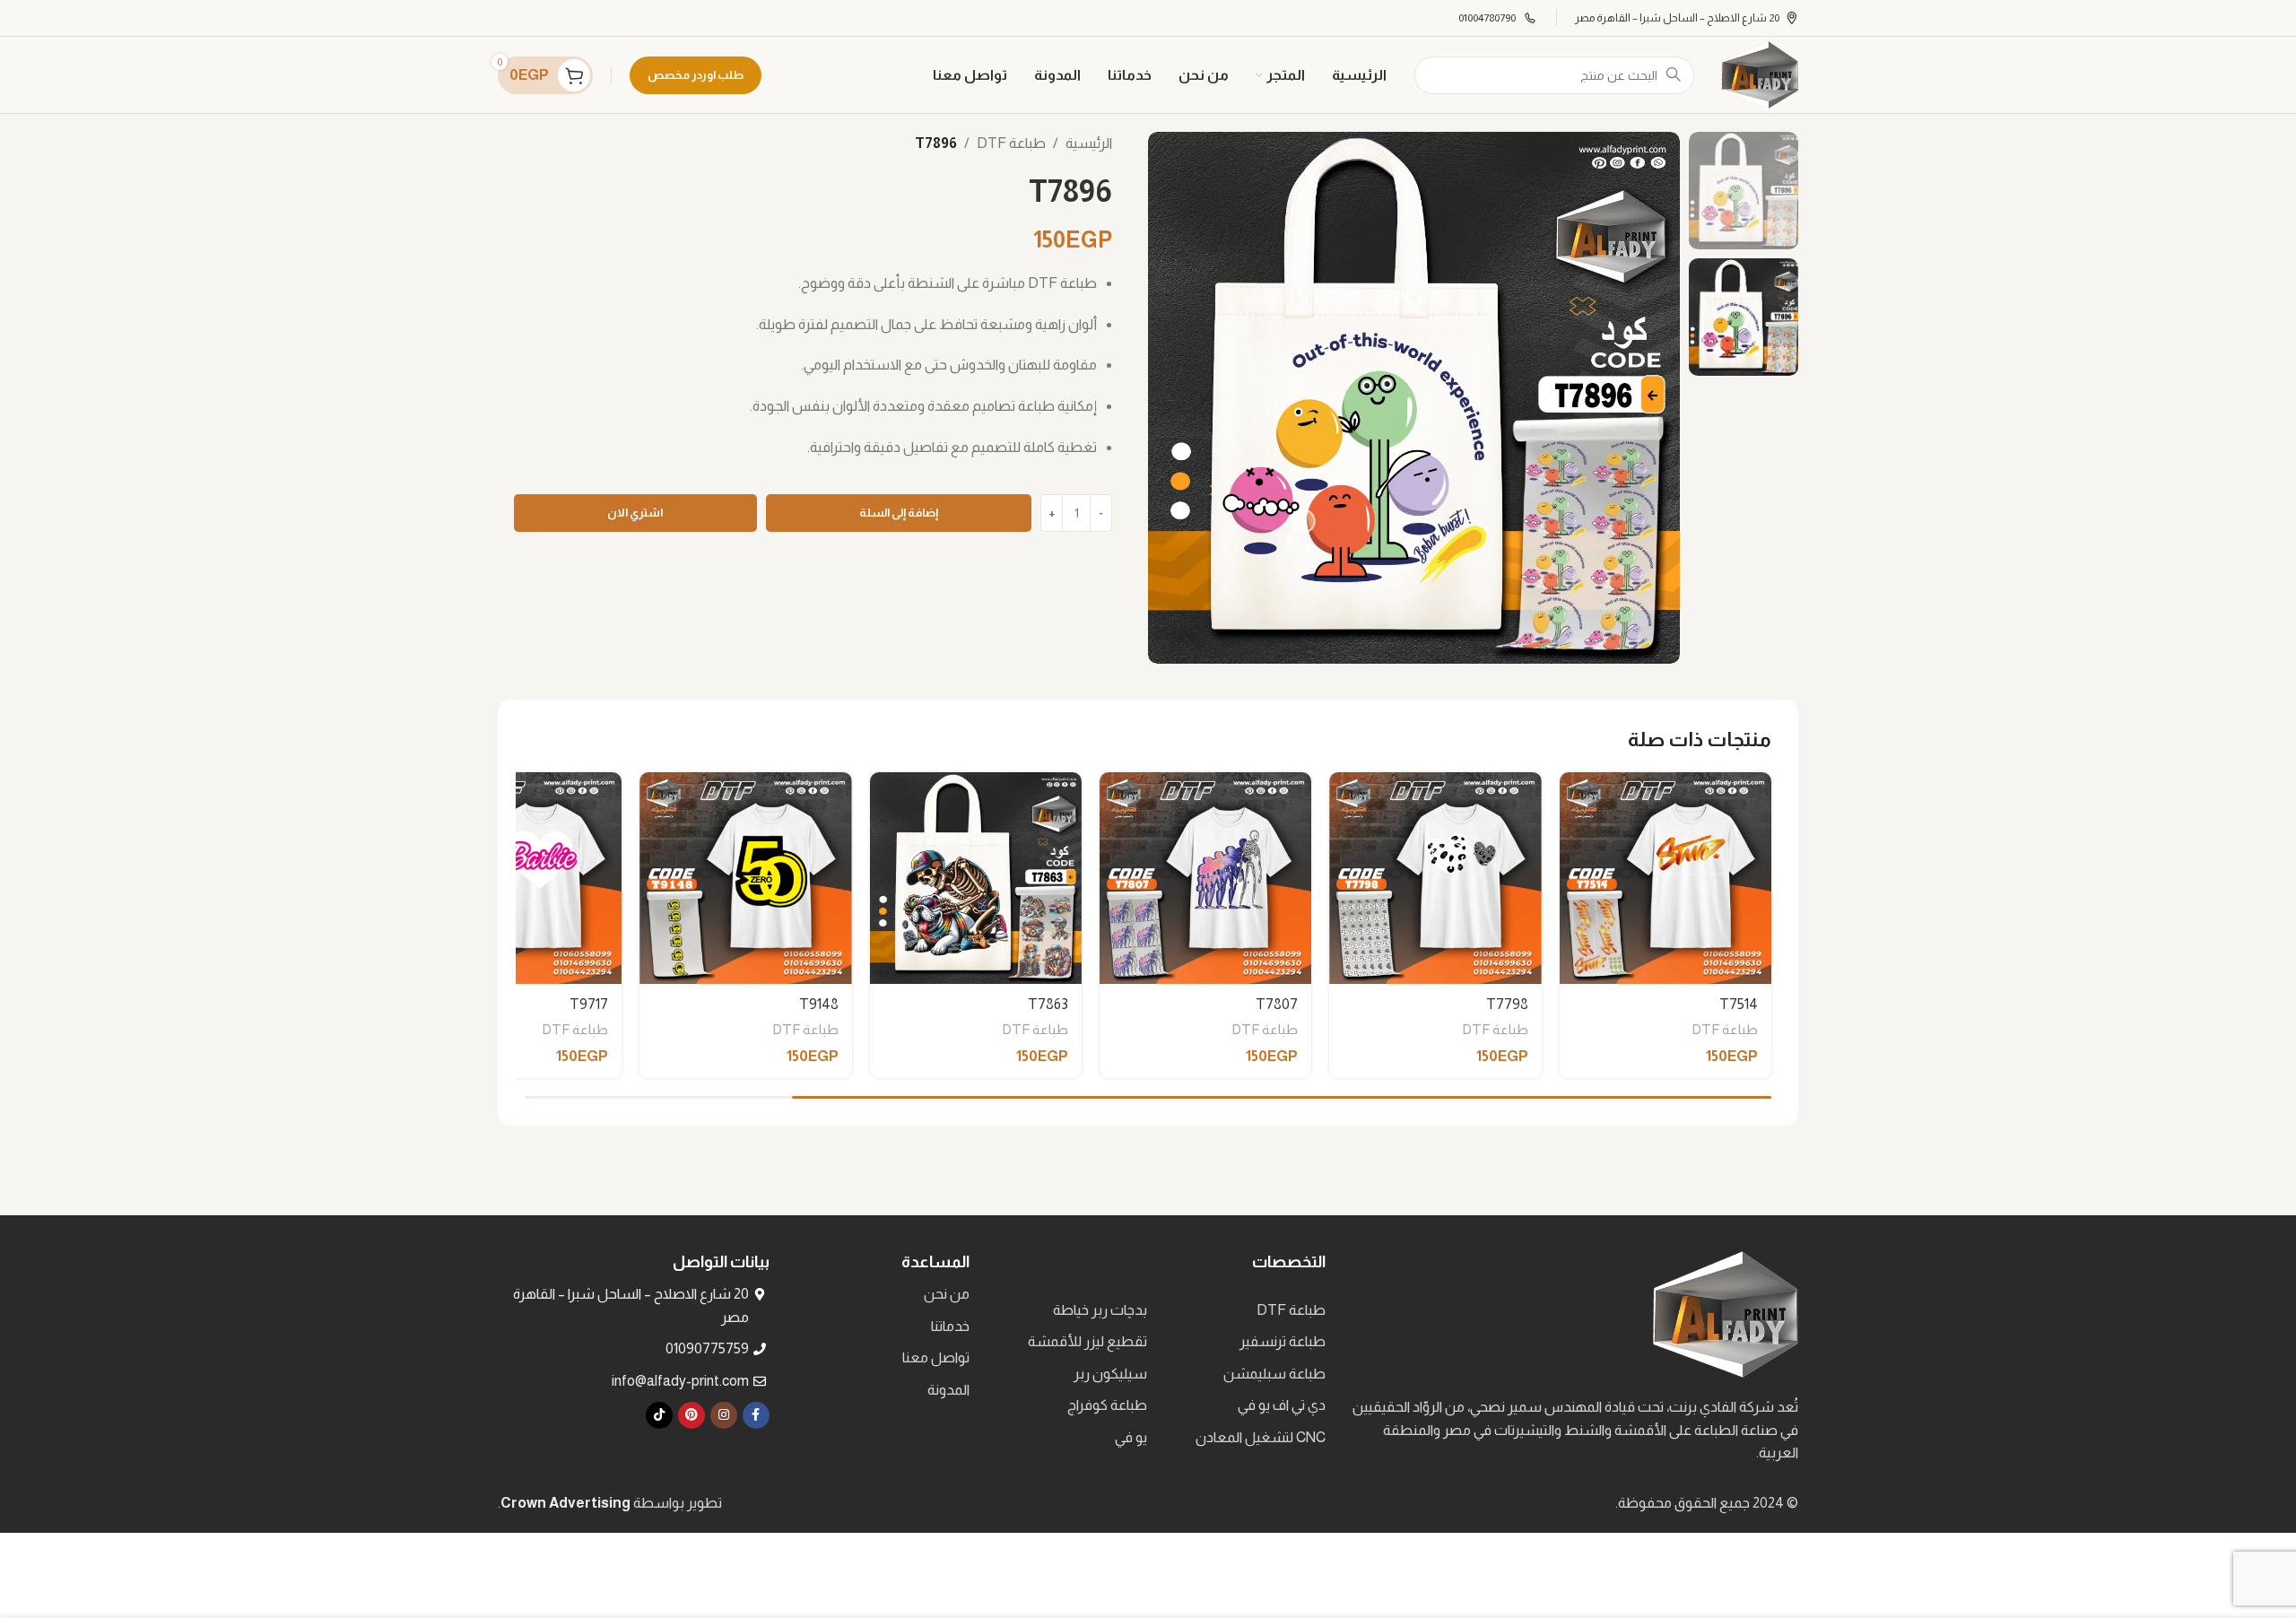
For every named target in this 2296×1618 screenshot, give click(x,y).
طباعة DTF (1011, 143)
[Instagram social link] (724, 1415)
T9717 (589, 1004)
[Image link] (1726, 1314)
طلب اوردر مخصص (696, 75)
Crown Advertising (565, 1503)
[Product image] (1665, 878)
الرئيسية (1089, 143)
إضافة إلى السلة (899, 513)
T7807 (1277, 1004)
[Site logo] (1760, 74)
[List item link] (1241, 1310)
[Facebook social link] (756, 1415)
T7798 (1507, 1004)
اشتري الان (635, 513)
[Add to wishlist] (1582, 792)
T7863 (1048, 1004)
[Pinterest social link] (691, 1415)
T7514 (1739, 1004)
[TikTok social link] (659, 1415)
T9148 (819, 1004)
